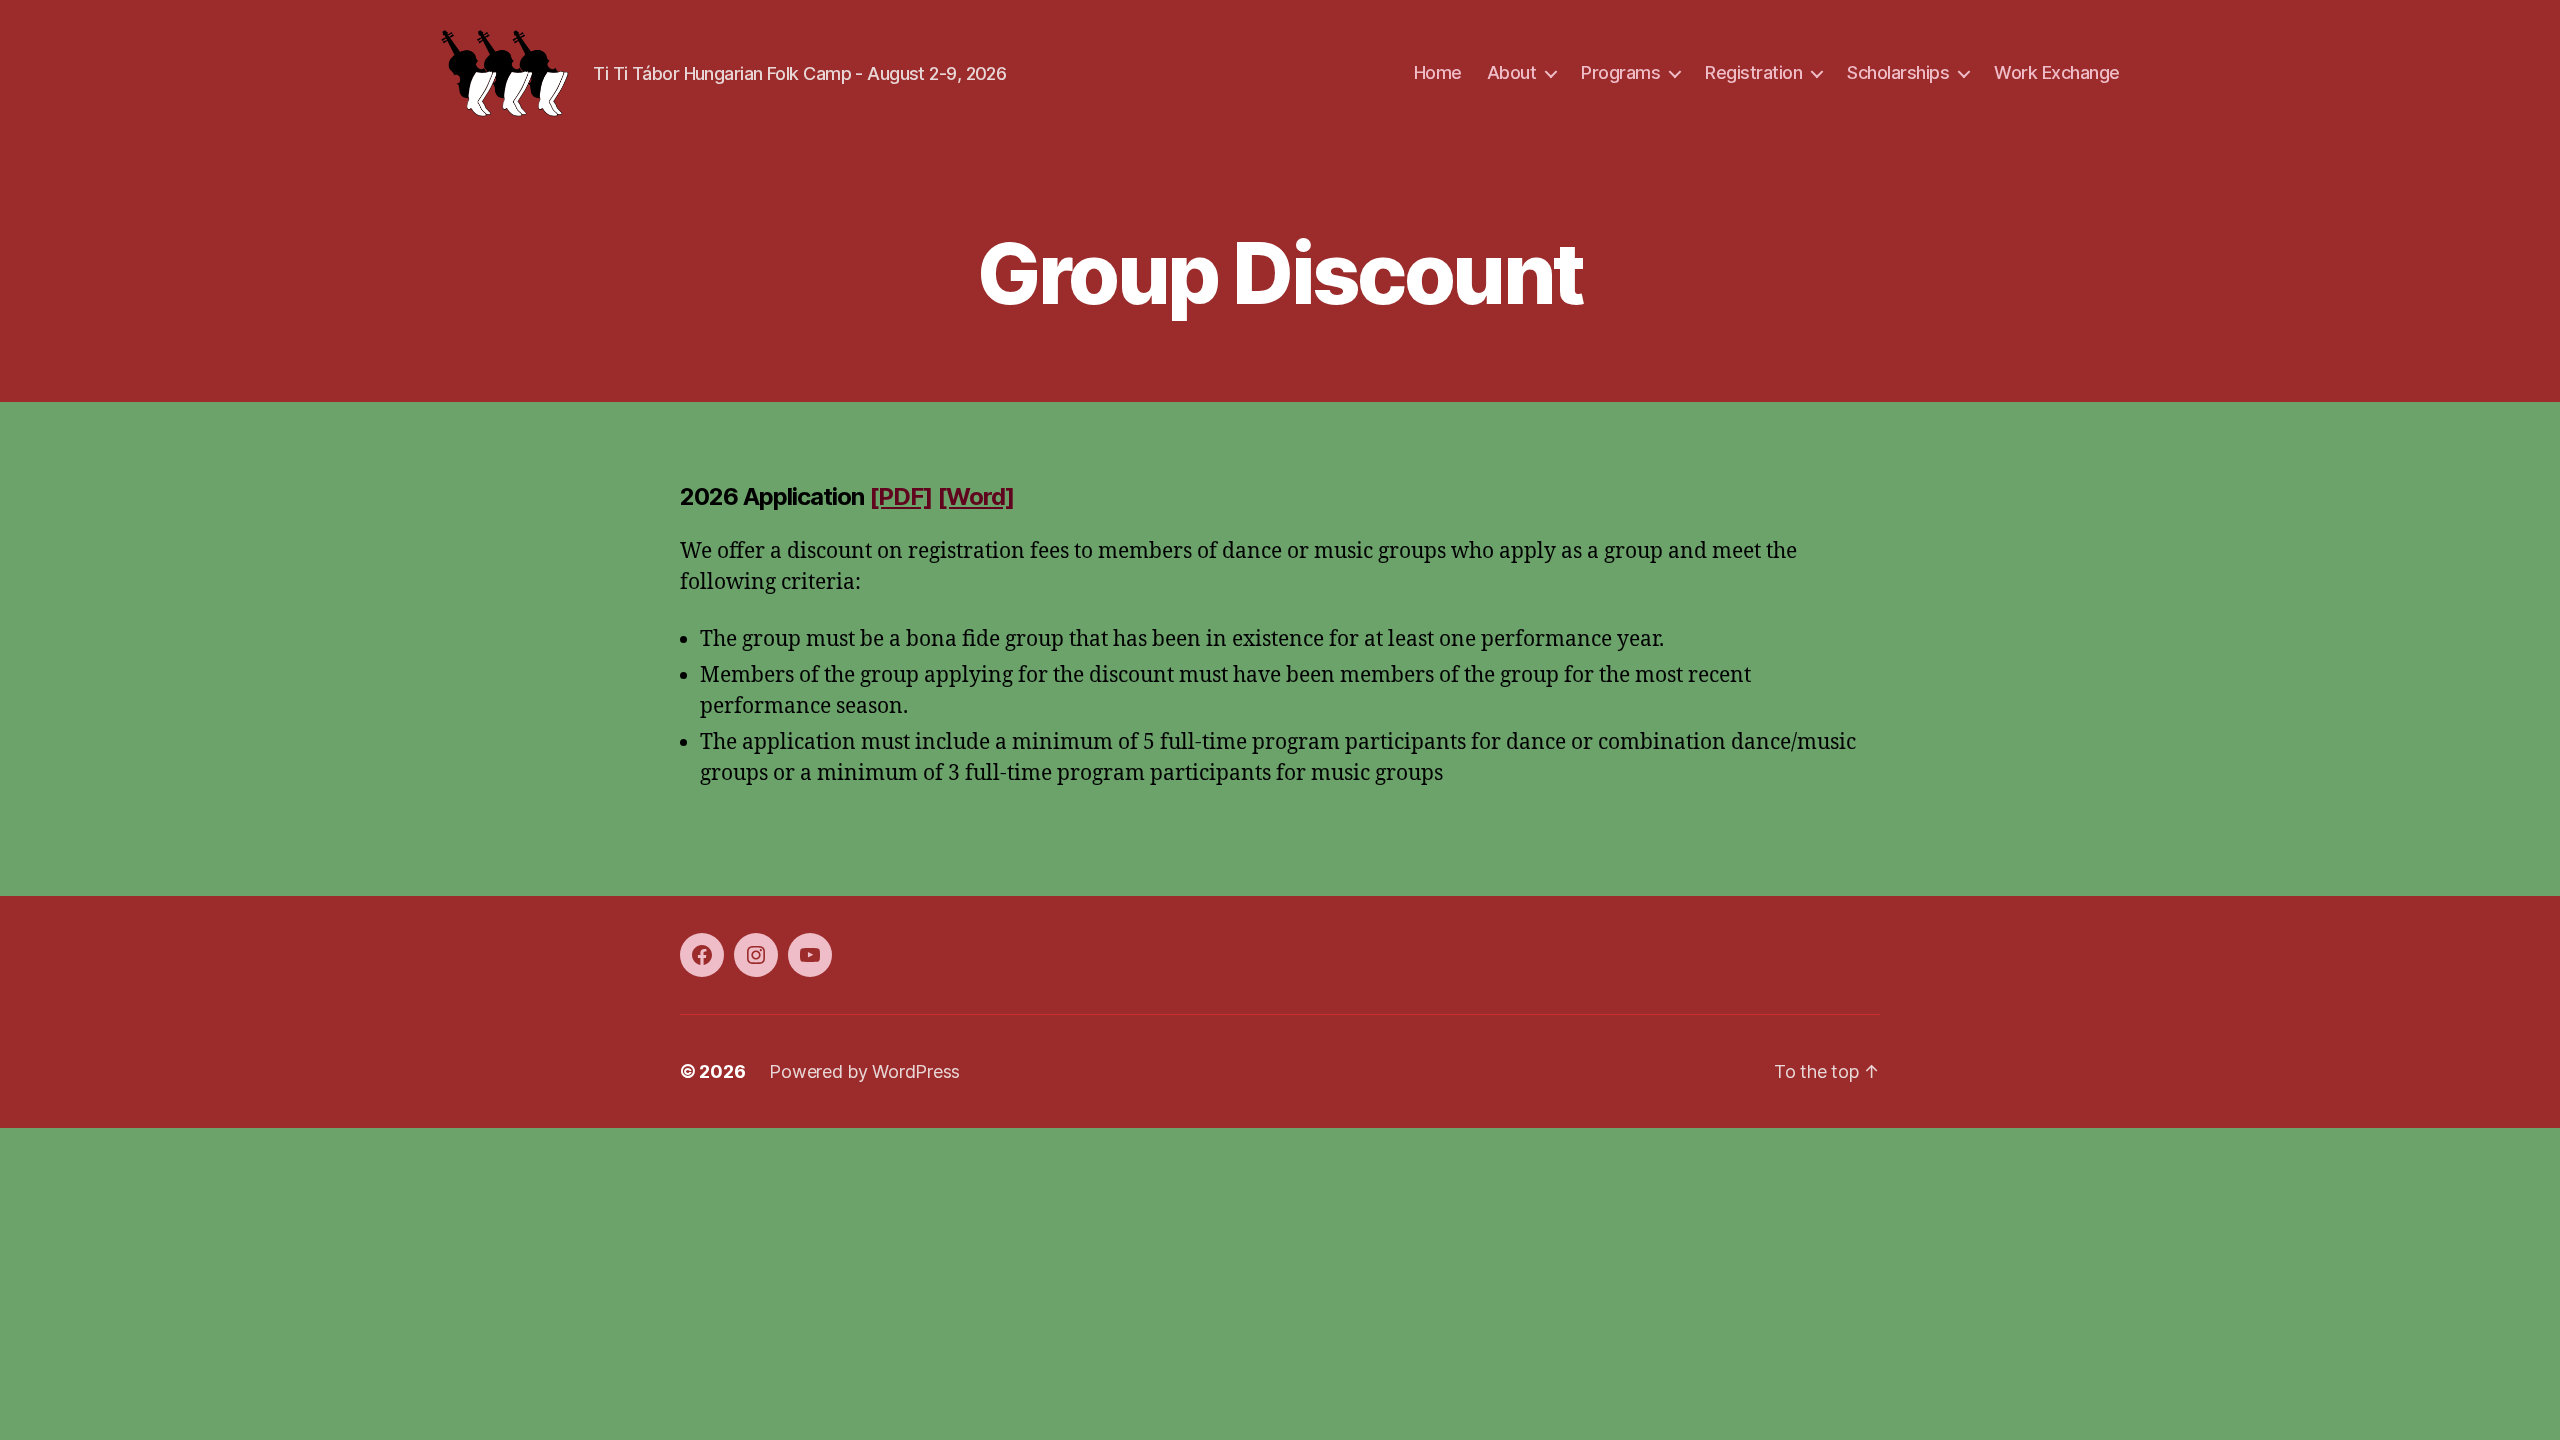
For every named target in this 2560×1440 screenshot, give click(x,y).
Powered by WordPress (864, 1071)
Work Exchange (2057, 72)
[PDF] (900, 496)
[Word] (975, 496)
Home (1438, 72)
